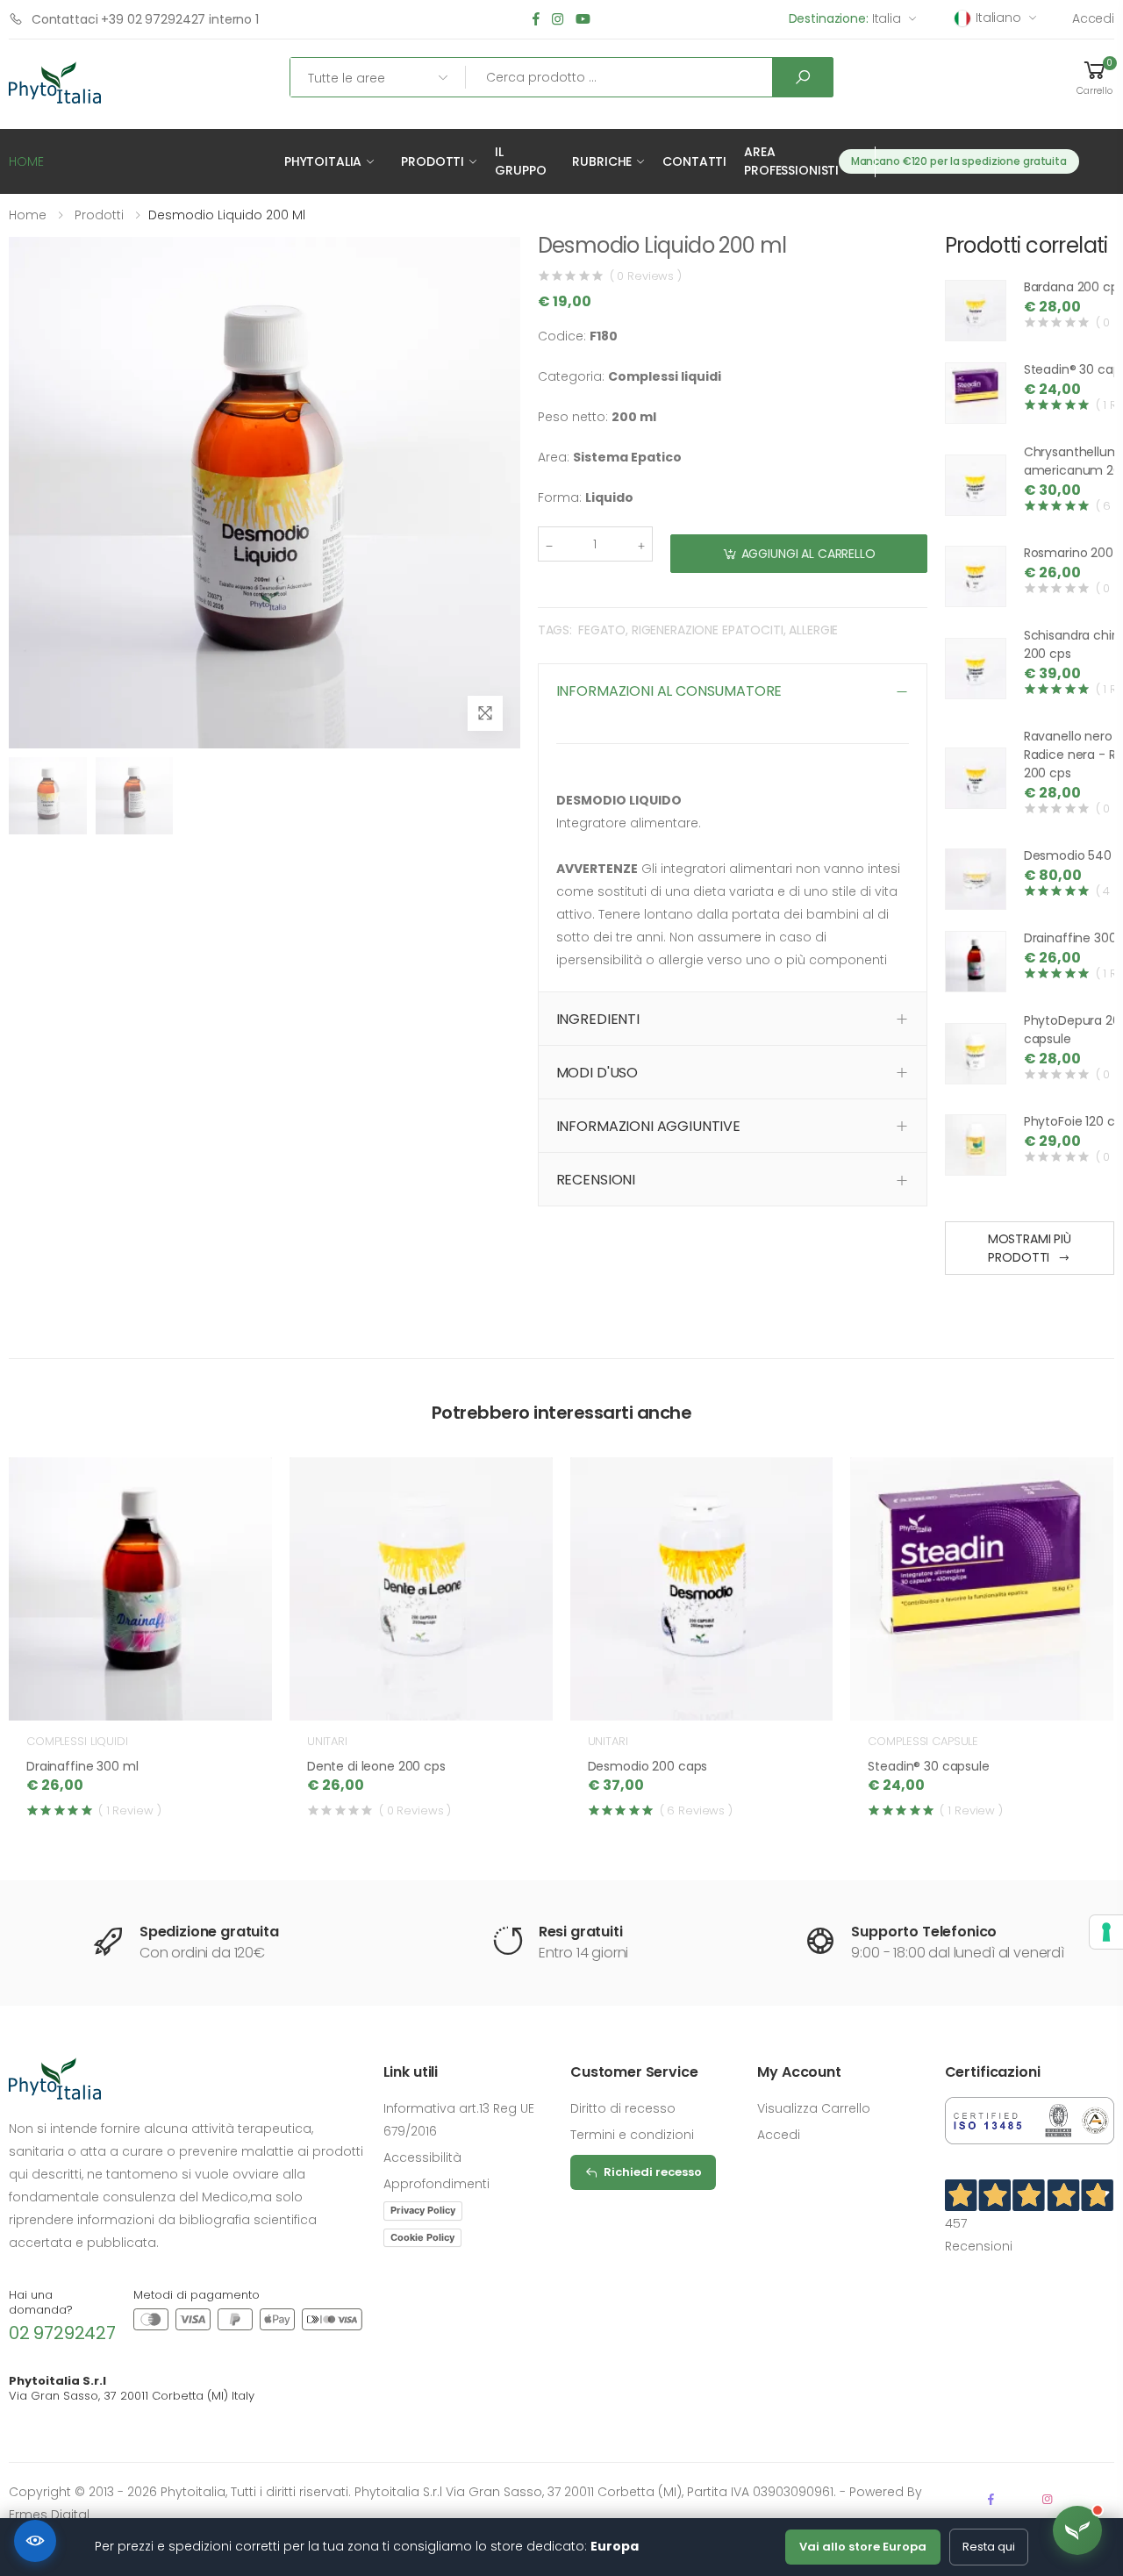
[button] (1095, 77)
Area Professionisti (791, 161)
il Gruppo (520, 161)
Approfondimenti (436, 2184)
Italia (845, 18)
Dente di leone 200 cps (376, 1766)
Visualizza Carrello (814, 2108)
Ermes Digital (49, 2515)
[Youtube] (583, 20)
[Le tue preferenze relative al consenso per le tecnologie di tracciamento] (1106, 1932)
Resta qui (989, 2547)
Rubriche (602, 161)
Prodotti (433, 161)
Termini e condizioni (632, 2135)
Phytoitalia (323, 161)
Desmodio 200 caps (648, 1766)
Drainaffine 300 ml (82, 1766)
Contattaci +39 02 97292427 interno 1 (145, 19)
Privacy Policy (423, 2210)
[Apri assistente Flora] (1077, 2530)
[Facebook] (536, 20)
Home (28, 215)
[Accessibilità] (35, 2541)
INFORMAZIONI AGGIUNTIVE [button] (648, 1126)
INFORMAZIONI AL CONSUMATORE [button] (669, 691)
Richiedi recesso (653, 2172)
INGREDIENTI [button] (598, 1019)
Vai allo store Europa (863, 2547)
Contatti (694, 161)
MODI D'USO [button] (597, 1073)
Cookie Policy (422, 2237)
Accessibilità (422, 2157)
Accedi (1093, 18)
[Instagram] (558, 20)
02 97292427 (62, 2333)
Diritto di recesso (623, 2108)
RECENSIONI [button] (596, 1180)
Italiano (998, 18)
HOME (26, 161)
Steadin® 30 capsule (928, 1766)
